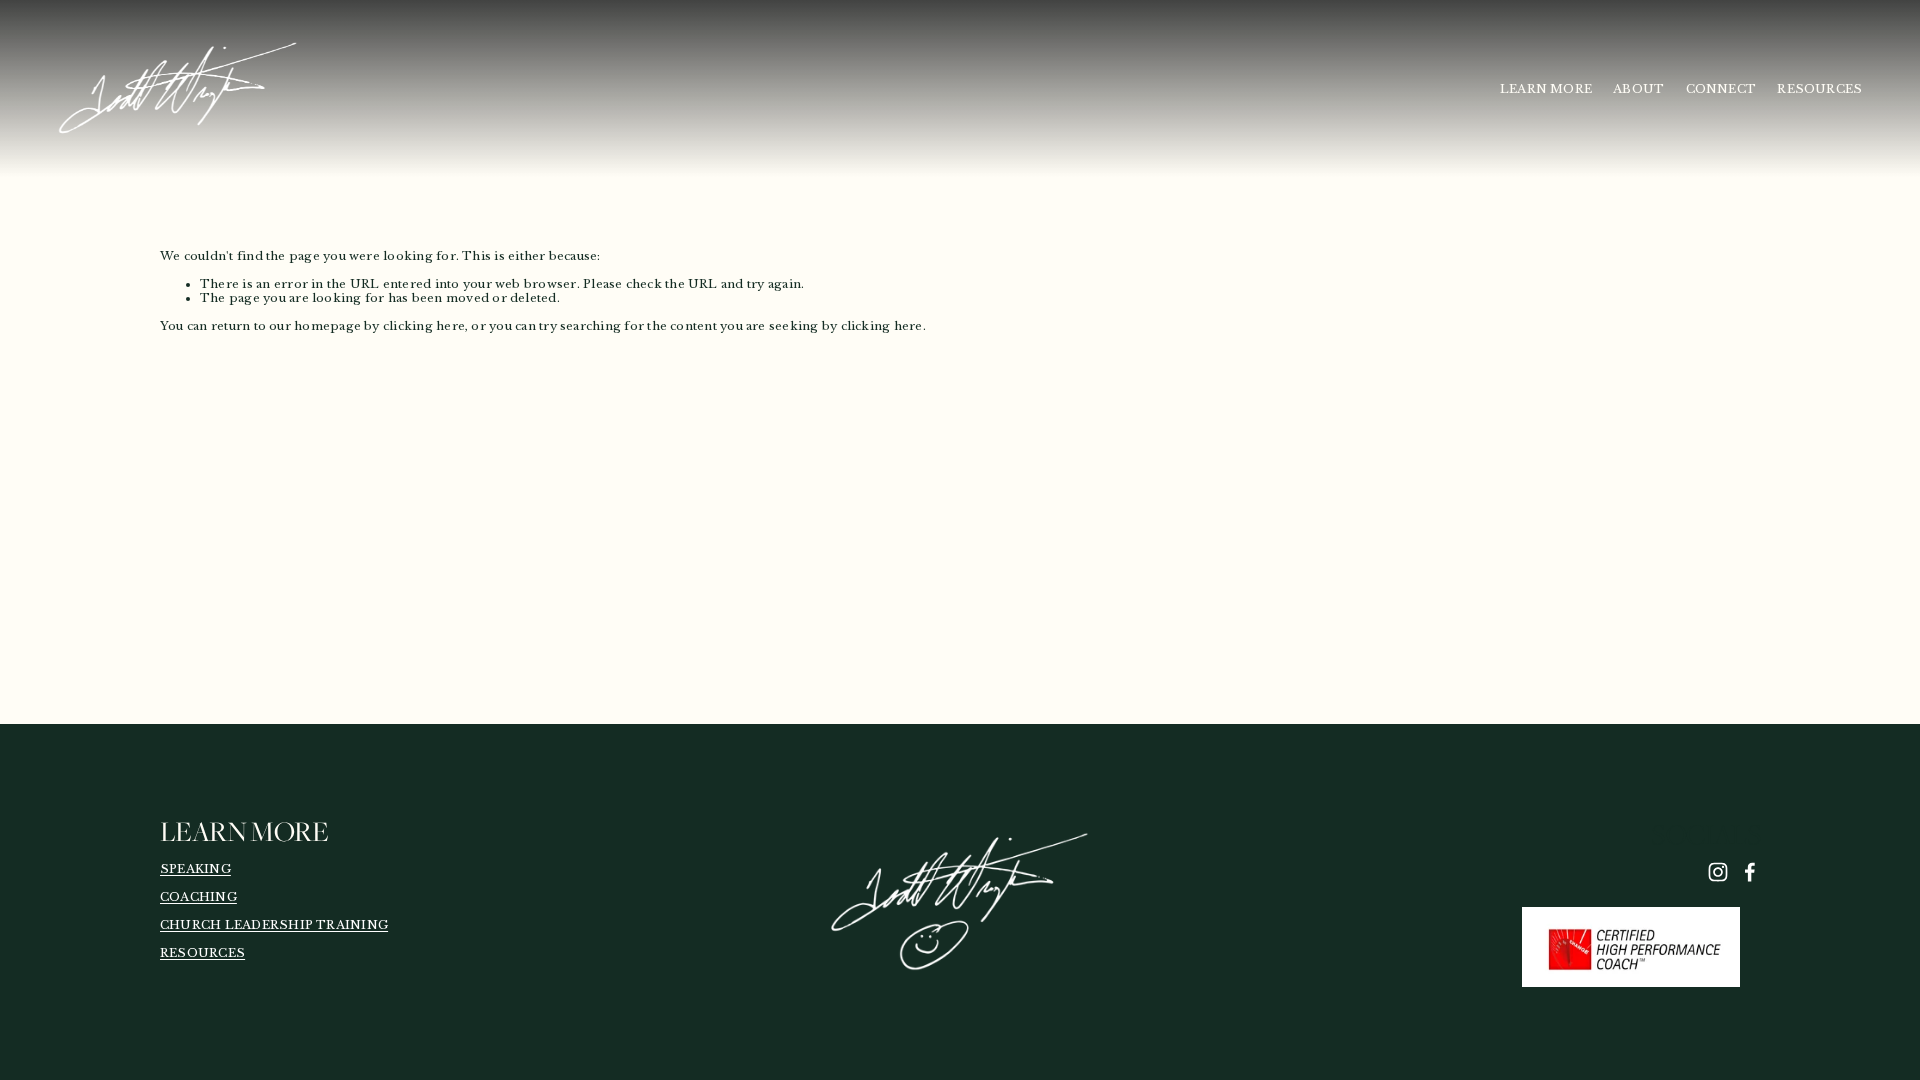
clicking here (424, 326)
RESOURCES (1819, 89)
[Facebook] (1750, 872)
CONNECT (1721, 89)
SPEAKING (195, 869)
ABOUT (1638, 89)
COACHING (198, 897)
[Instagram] (1718, 872)
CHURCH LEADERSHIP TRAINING (274, 925)
